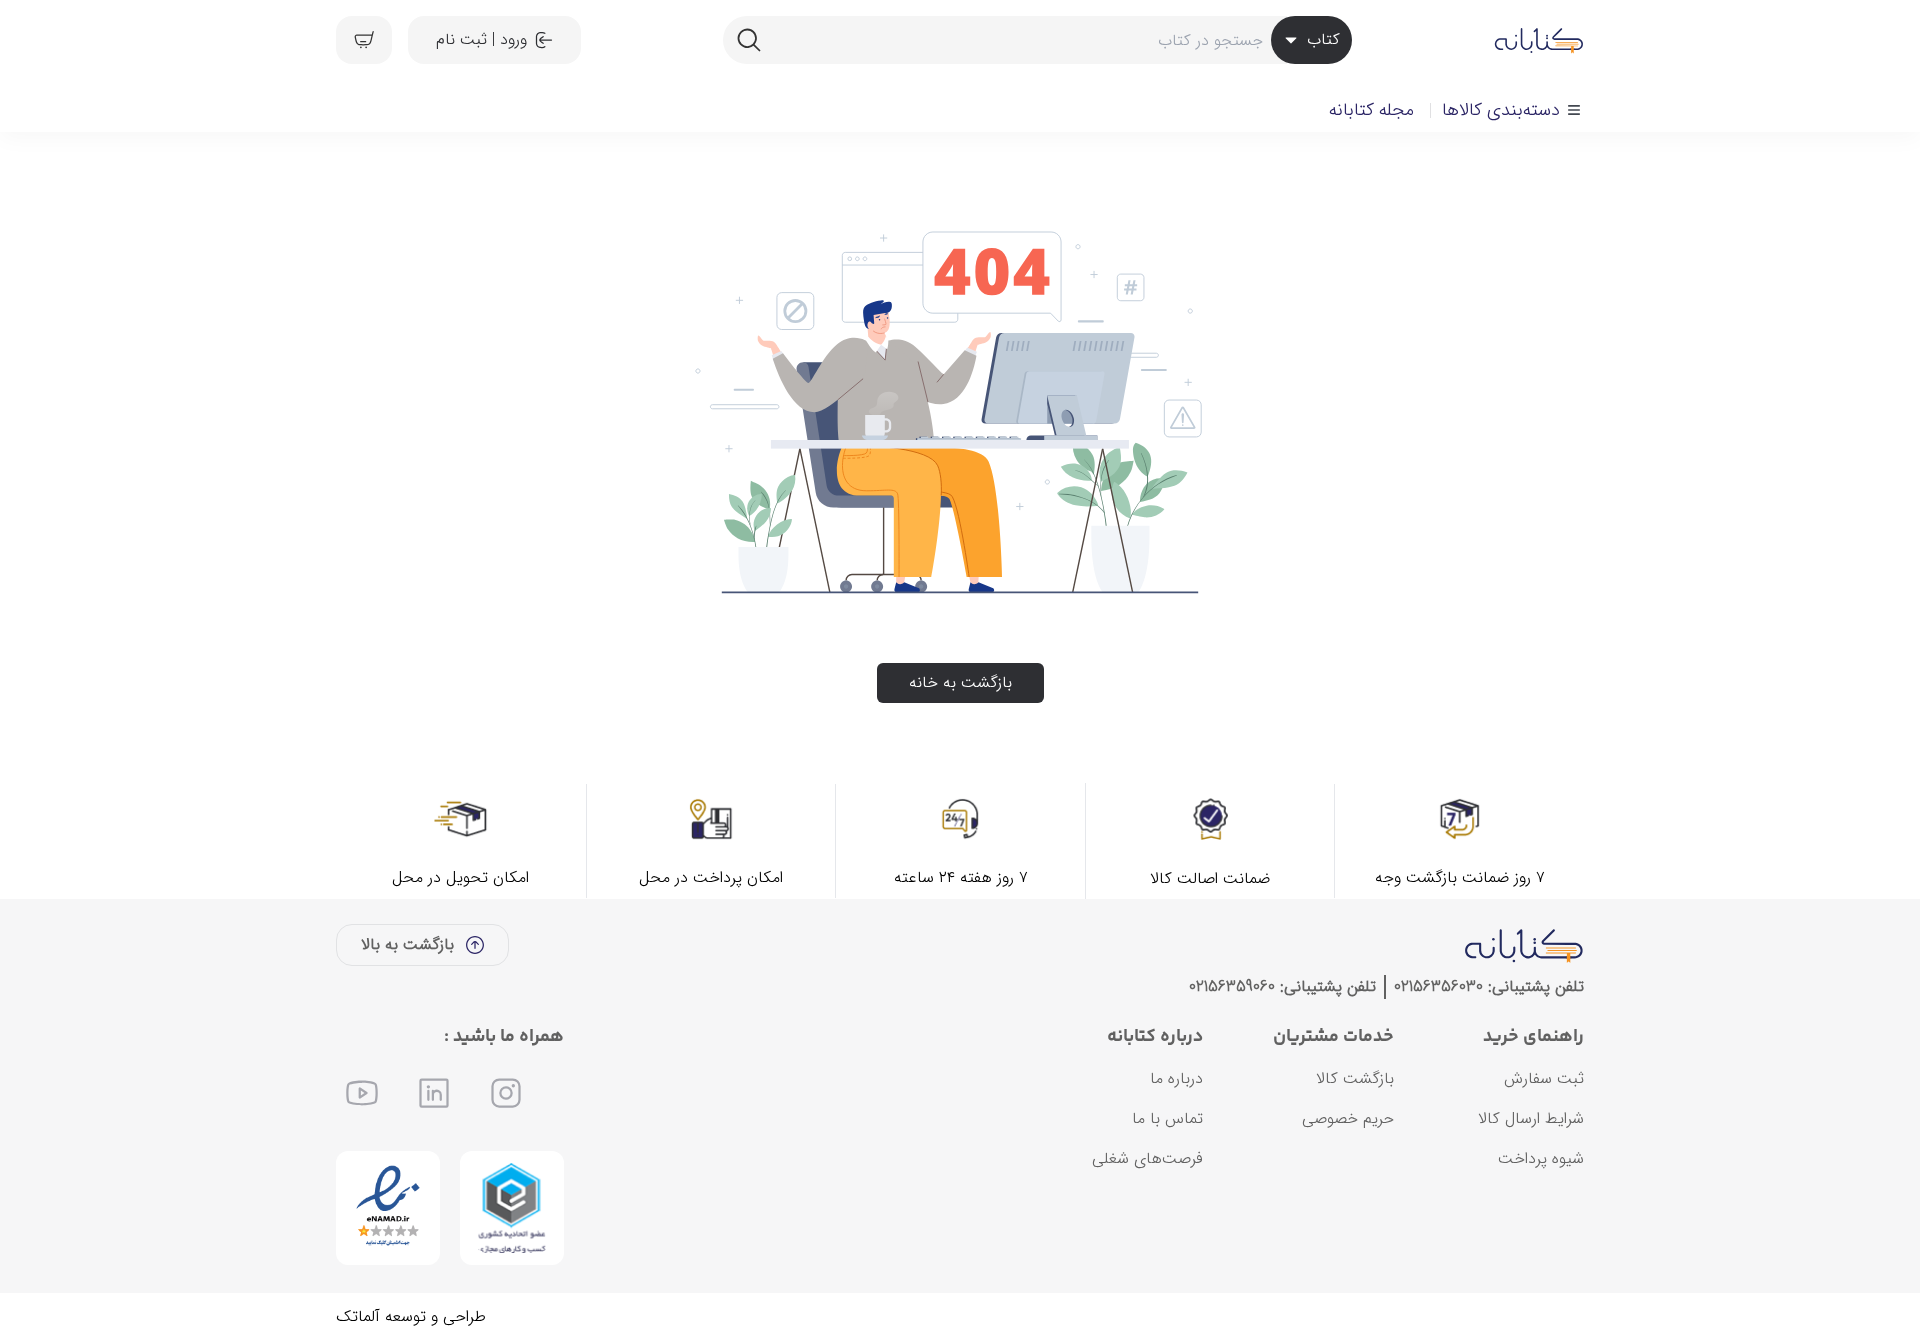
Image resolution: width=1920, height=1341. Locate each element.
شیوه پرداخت (1541, 1158)
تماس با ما (1167, 1118)
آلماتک (358, 1316)
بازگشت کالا (1355, 1078)
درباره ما (1176, 1078)
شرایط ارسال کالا (1531, 1118)
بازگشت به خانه (960, 682)
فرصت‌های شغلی (1147, 1158)
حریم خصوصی (1348, 1118)
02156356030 (1438, 986)
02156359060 (1232, 986)
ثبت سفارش (1544, 1078)
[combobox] (1037, 40)
